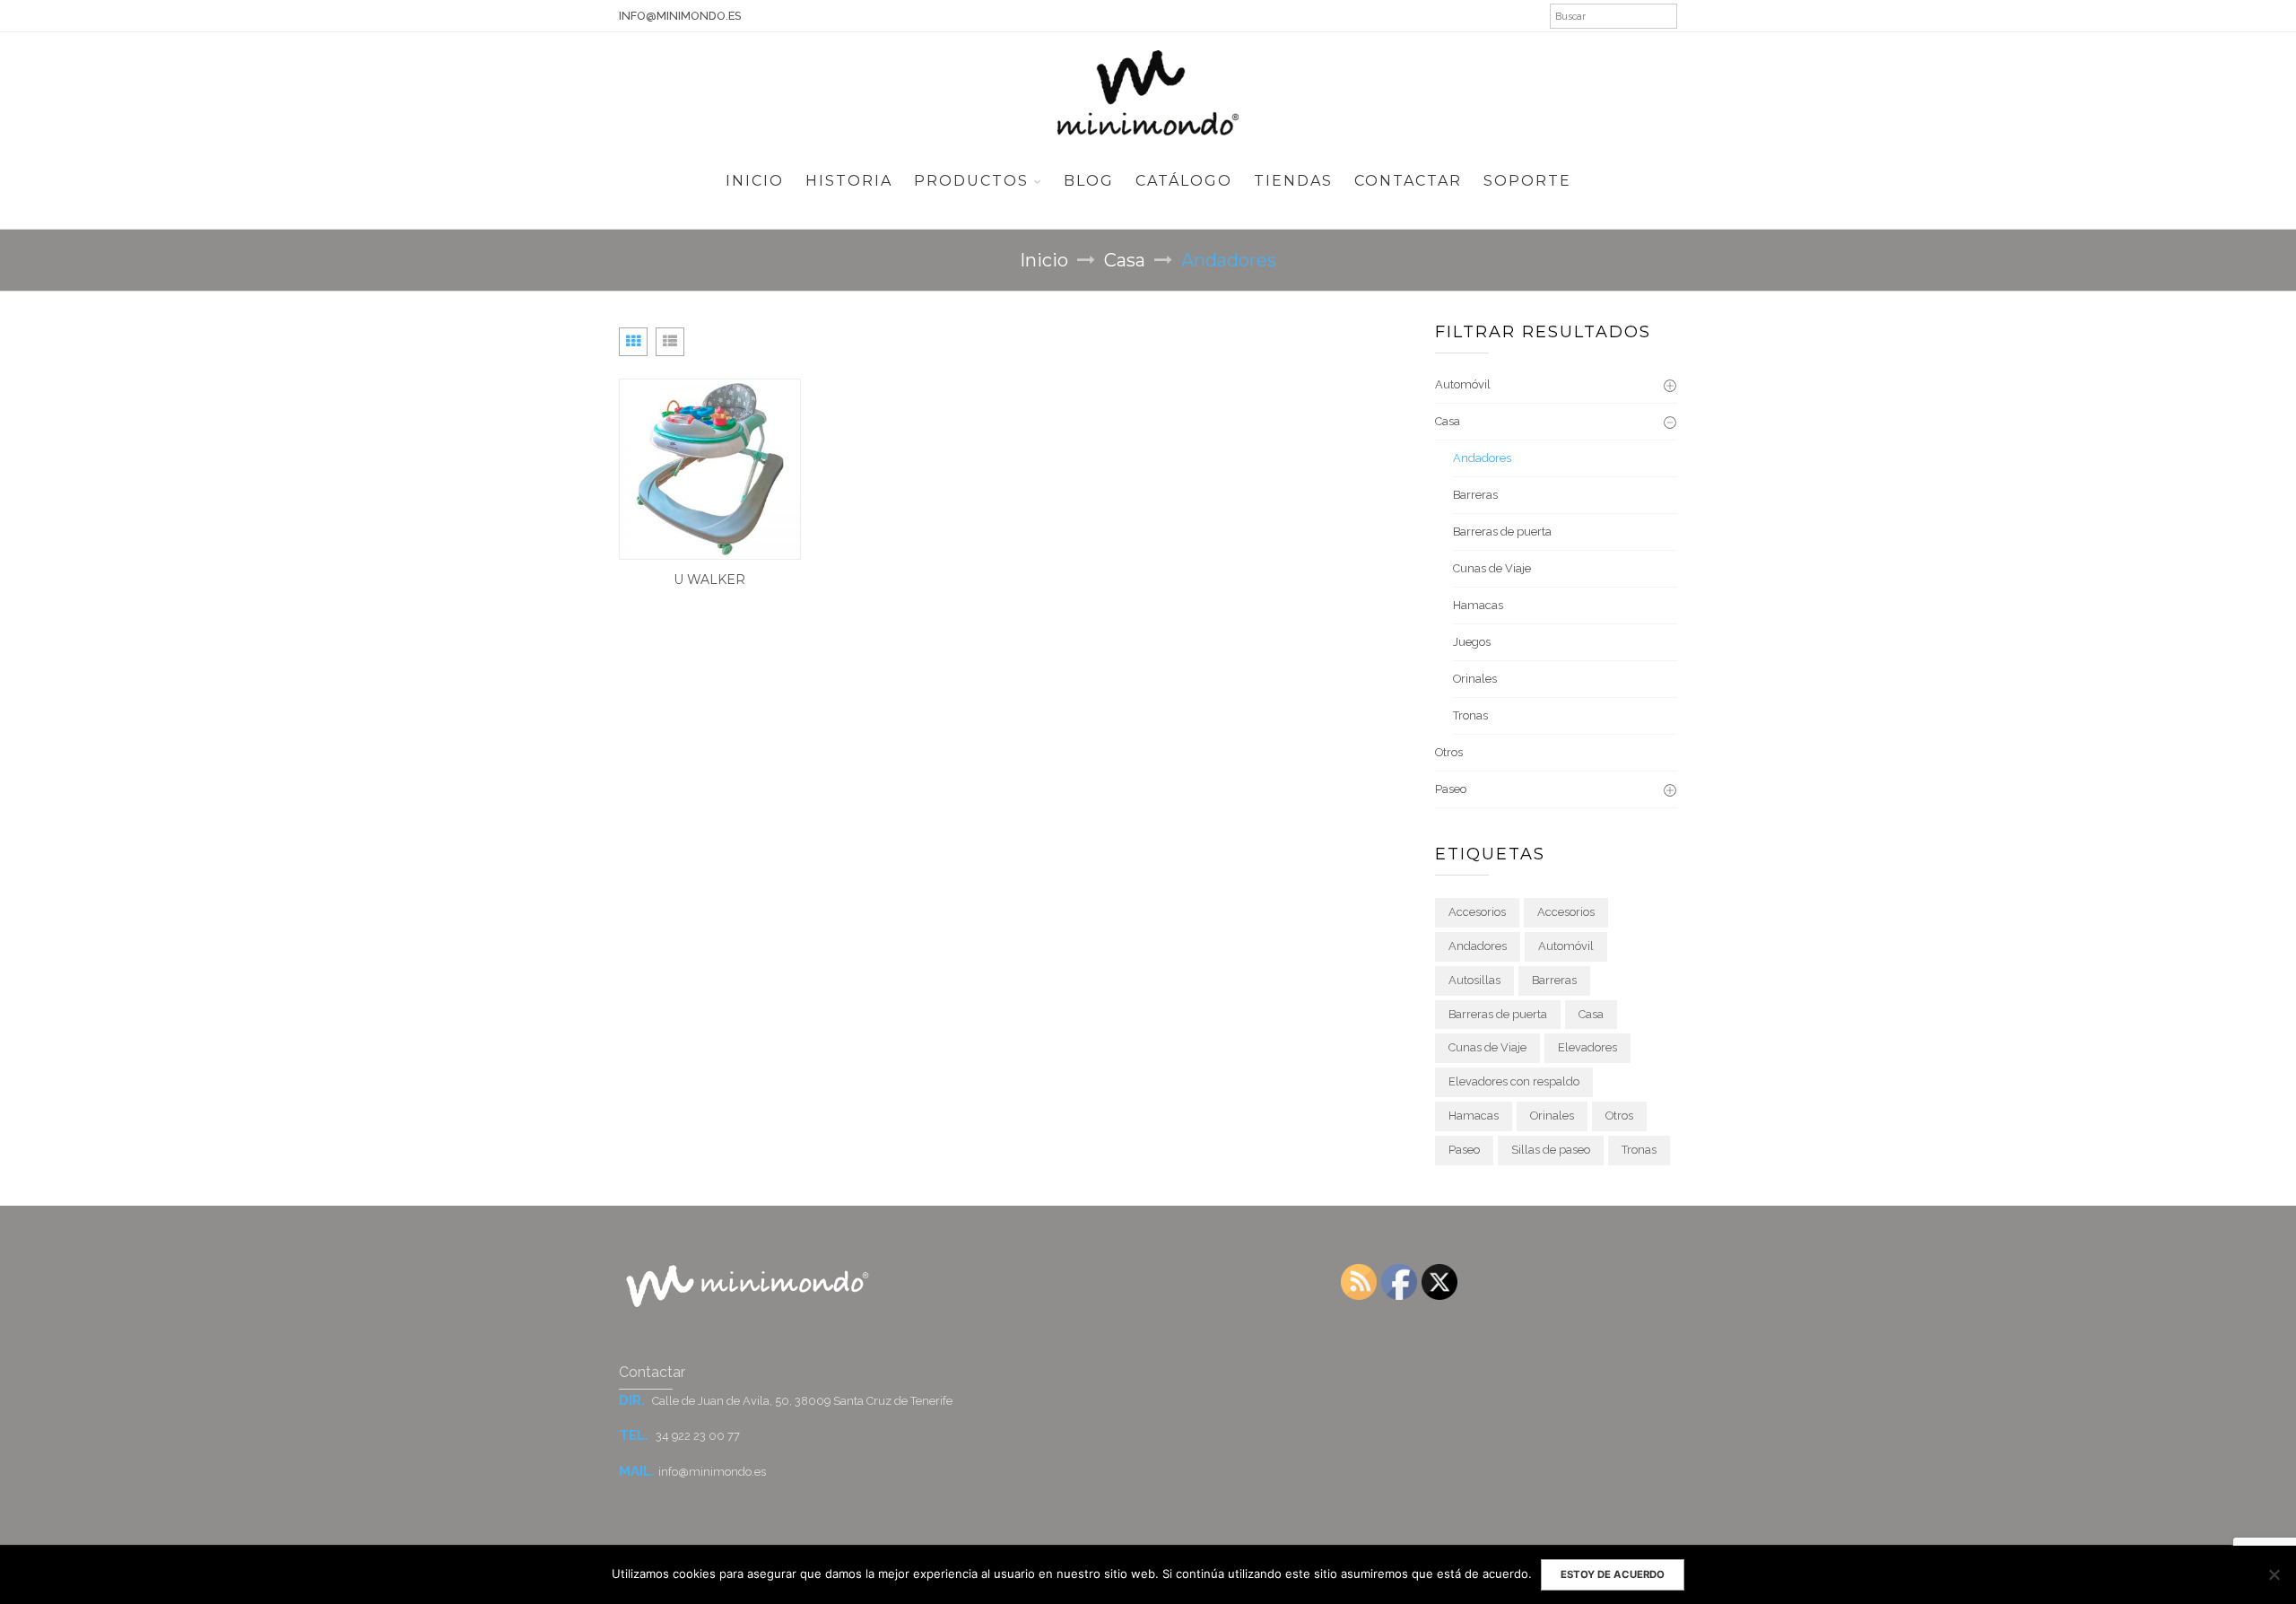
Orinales (1475, 679)
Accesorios (1477, 912)
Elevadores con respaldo (1514, 1081)
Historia (849, 181)
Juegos (1472, 642)
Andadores (1482, 458)
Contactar (1408, 181)
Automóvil (1463, 384)
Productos (971, 181)
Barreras (1475, 495)
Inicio (755, 181)
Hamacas (1478, 605)
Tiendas (1293, 181)
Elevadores (1587, 1047)
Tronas (1470, 715)
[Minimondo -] (1148, 91)
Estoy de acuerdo (1613, 1574)
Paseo (1451, 789)
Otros (1449, 752)
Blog (1089, 181)
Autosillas (1474, 980)
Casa (1125, 260)
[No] (2274, 1574)
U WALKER (709, 580)
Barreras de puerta (1502, 532)
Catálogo (1184, 181)
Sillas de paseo (1551, 1150)
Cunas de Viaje (1492, 568)
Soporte (1527, 181)
